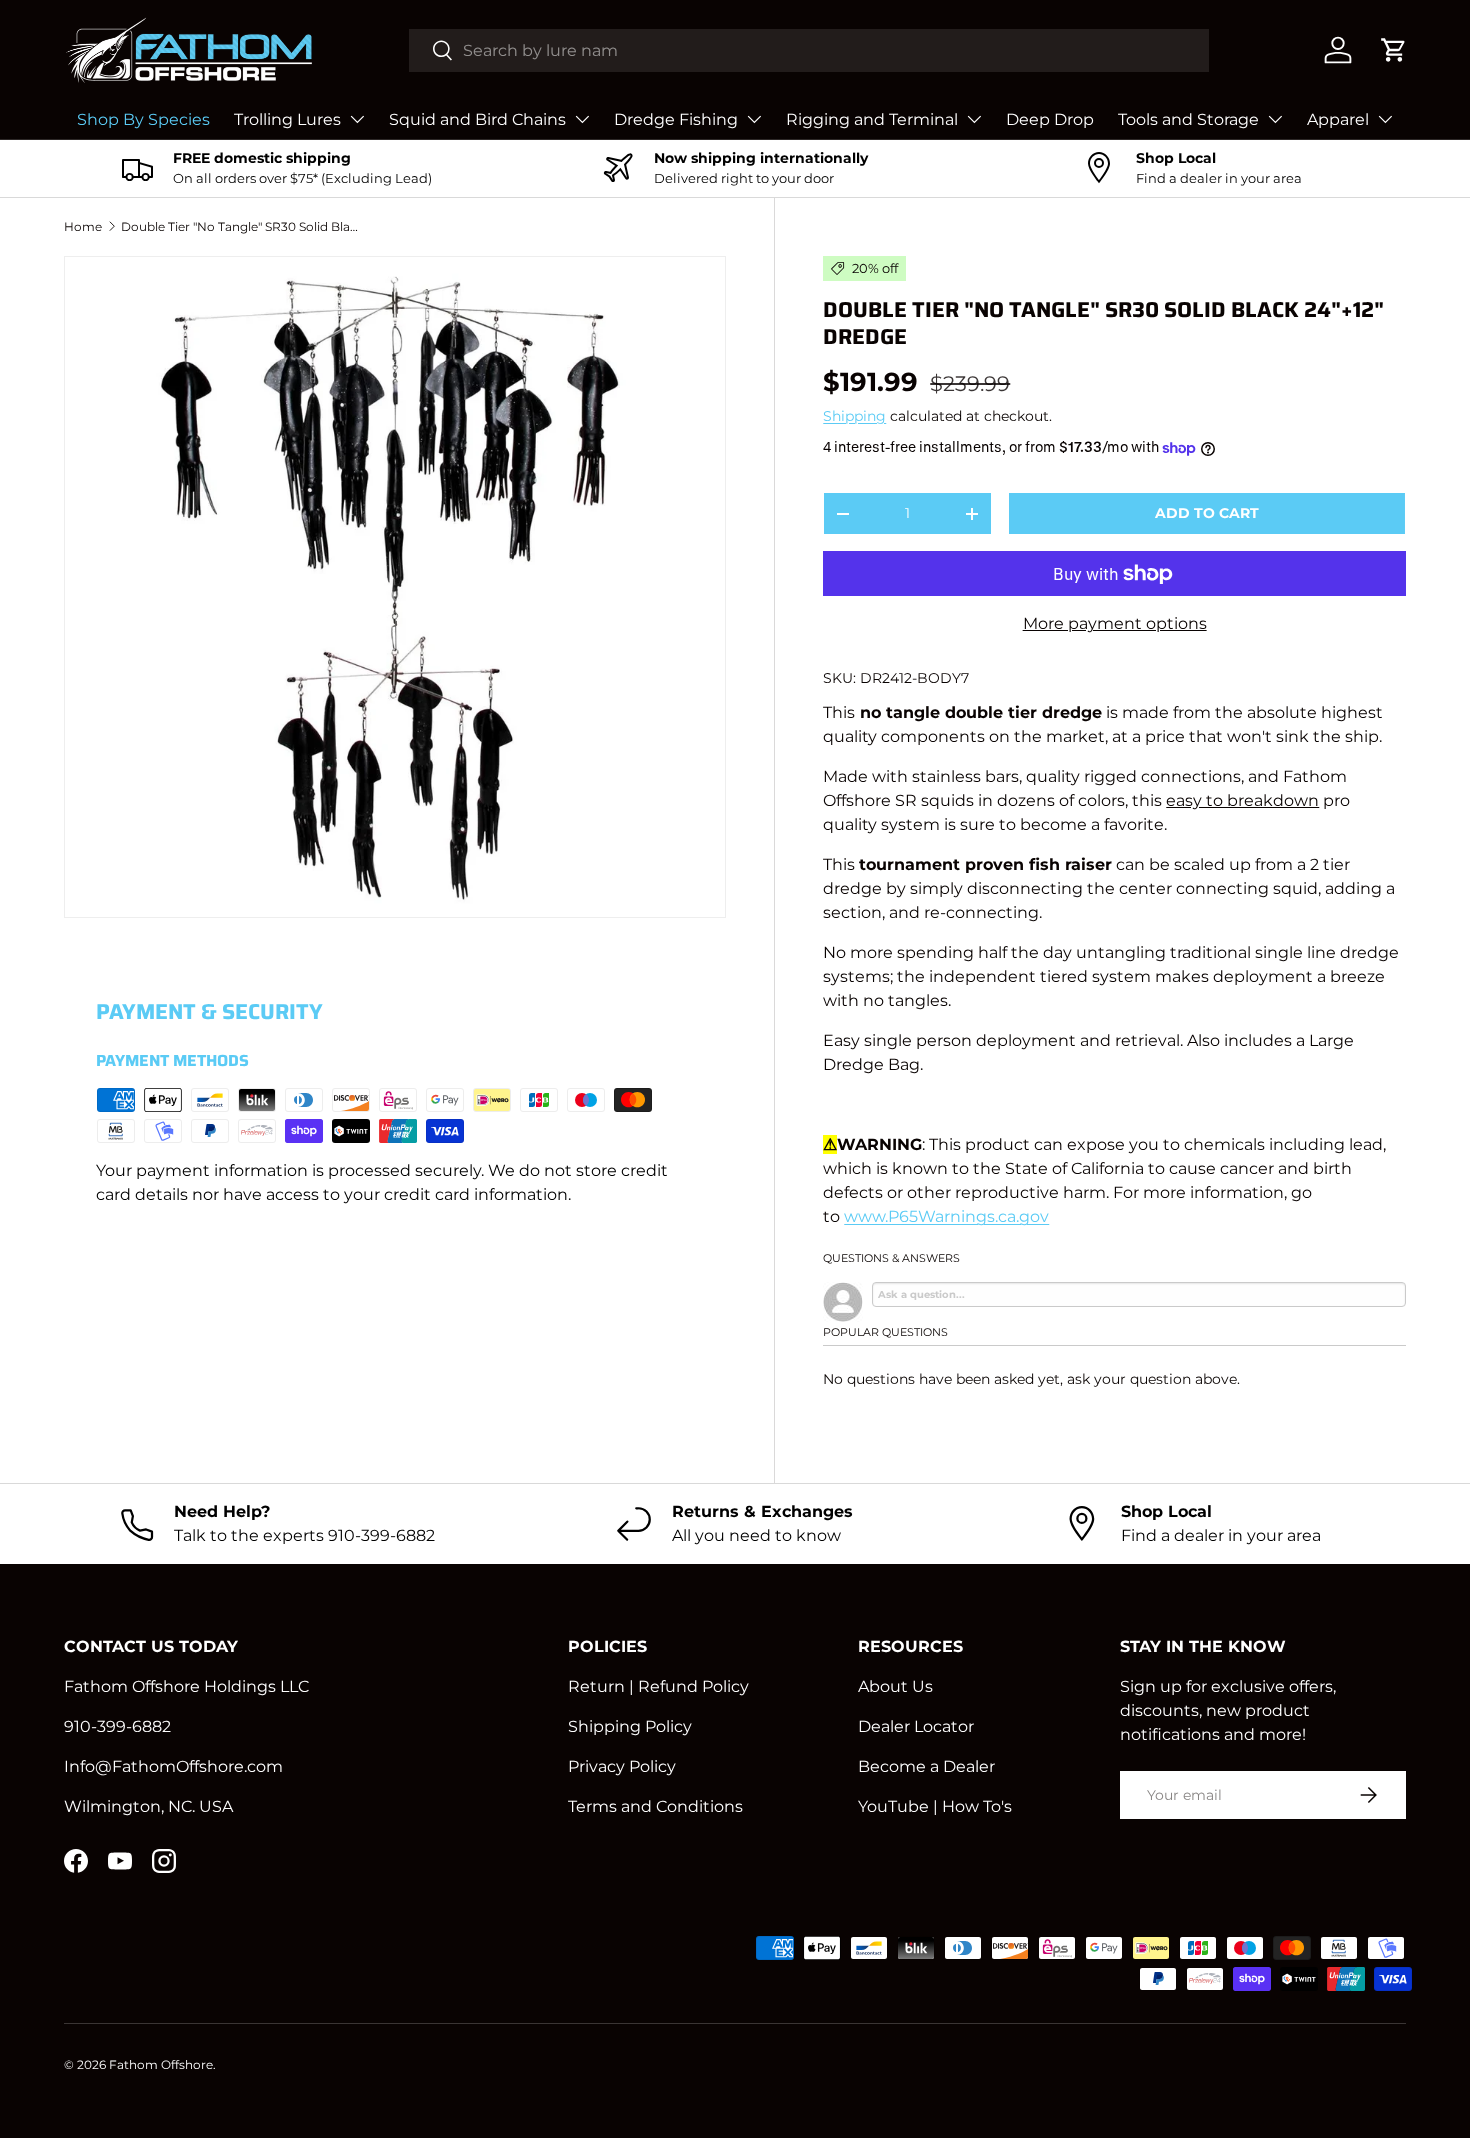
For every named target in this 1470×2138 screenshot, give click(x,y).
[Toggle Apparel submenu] (1385, 119)
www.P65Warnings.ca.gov (946, 1216)
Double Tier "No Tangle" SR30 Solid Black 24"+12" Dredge (241, 226)
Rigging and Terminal (872, 119)
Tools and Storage (1188, 119)
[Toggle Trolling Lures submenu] (357, 119)
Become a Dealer (926, 1766)
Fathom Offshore (161, 2064)
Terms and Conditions (655, 1806)
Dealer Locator (916, 1726)
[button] (1394, 50)
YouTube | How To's (935, 1806)
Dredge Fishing (676, 119)
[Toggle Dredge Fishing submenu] (754, 119)
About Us (895, 1686)
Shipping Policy (630, 1726)
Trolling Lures (287, 119)
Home (83, 226)
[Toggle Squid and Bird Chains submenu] (582, 119)
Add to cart (1207, 513)
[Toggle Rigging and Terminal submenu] (974, 119)
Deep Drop (1050, 119)
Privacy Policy (622, 1766)
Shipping (854, 416)
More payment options (1115, 623)
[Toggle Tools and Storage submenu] (1275, 119)
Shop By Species (143, 119)
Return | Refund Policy (658, 1686)
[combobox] (809, 50)
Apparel (1338, 119)
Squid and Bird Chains (477, 119)
